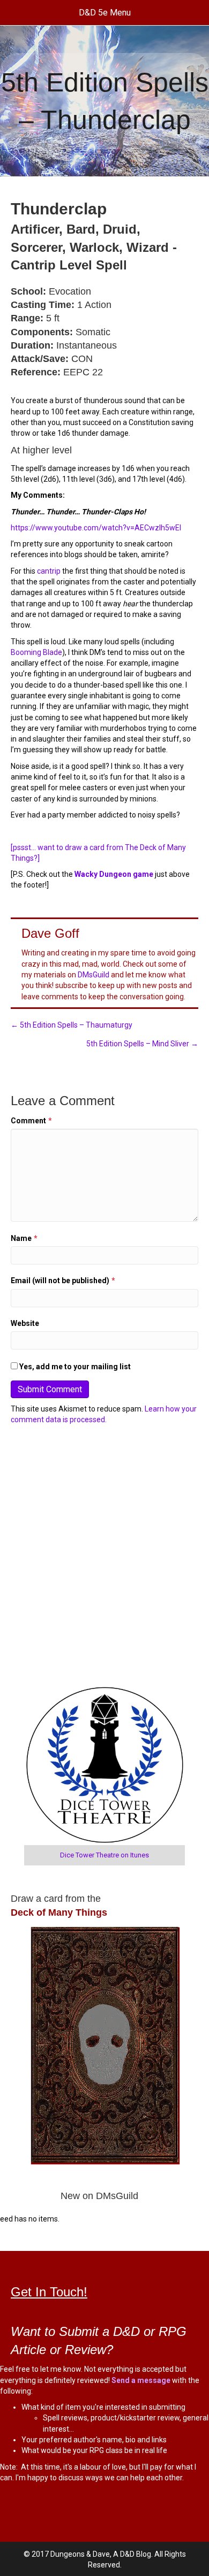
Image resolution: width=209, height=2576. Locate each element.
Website (25, 1323)
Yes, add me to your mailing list (74, 1367)
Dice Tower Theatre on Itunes (104, 1855)
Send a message (141, 2380)
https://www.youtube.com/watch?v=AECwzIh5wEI (96, 528)
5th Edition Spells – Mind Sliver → (142, 1044)
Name (24, 1238)
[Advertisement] (104, 1556)
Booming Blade (36, 652)
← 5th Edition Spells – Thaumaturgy (72, 1025)
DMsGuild (94, 975)
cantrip (49, 571)
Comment (31, 1121)
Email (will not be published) (63, 1281)
